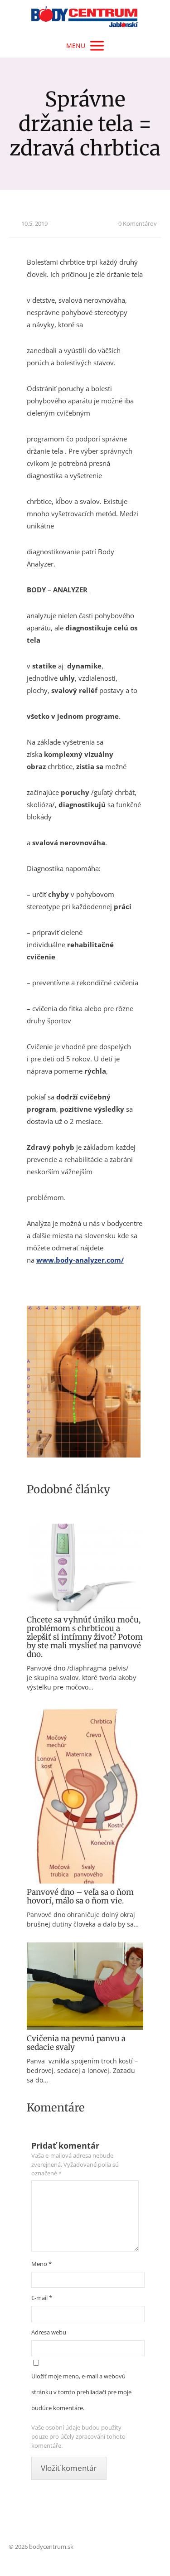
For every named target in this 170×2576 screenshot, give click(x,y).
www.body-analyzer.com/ (80, 1260)
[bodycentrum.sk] (85, 17)
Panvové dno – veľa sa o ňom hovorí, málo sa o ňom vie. (80, 1896)
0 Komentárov (138, 223)
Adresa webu (49, 2332)
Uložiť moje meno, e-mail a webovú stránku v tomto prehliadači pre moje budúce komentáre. (81, 2392)
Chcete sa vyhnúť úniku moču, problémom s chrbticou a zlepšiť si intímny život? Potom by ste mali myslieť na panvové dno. (85, 1637)
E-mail (42, 2298)
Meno (41, 2264)
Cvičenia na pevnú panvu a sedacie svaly (76, 2043)
